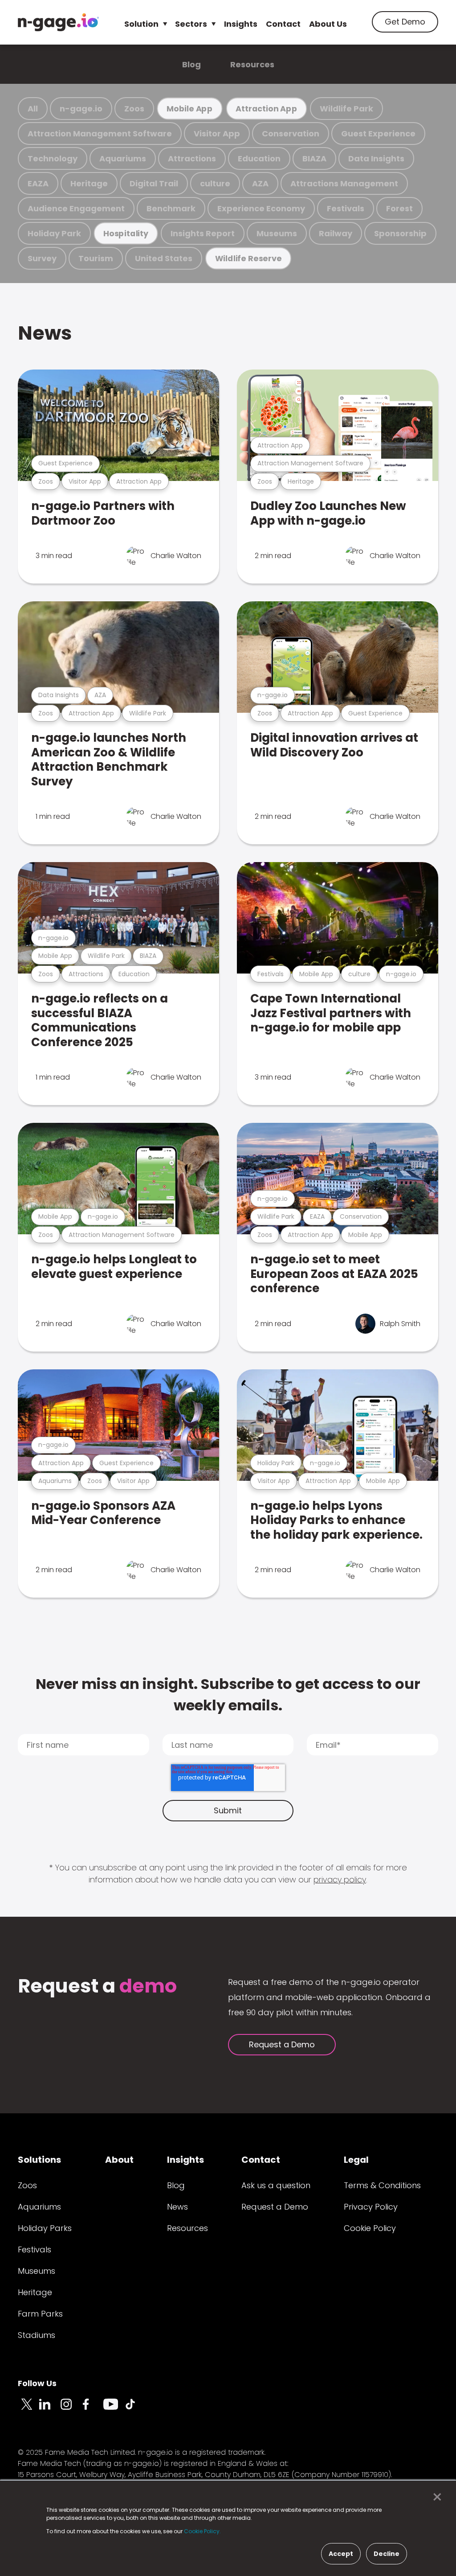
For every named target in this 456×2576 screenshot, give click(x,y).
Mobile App (190, 109)
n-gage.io (81, 109)
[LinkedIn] (50, 2409)
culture (215, 183)
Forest (399, 208)
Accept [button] (341, 2554)
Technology (53, 158)
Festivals (346, 208)
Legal (356, 2160)
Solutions (39, 2160)
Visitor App (217, 134)
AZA (260, 183)
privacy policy (340, 1880)
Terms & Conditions (382, 2185)
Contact (283, 24)
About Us (328, 24)
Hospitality (126, 233)
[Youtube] (114, 2409)
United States (164, 258)
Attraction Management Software (100, 134)
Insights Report (203, 233)
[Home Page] (58, 22)
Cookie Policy (370, 2228)
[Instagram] (71, 2409)
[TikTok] (135, 2409)
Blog (191, 64)
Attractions (192, 158)
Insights (241, 24)
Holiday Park (54, 233)
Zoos (134, 109)
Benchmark (171, 208)
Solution (141, 24)
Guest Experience (378, 134)
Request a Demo (282, 2044)
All (33, 109)
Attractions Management (344, 183)
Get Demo (405, 22)
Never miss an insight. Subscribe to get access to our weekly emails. (228, 1695)
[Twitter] (28, 2409)
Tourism (96, 258)
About (119, 2160)
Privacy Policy (371, 2207)
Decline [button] (387, 2554)
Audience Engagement (76, 208)
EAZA (38, 183)
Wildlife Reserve (248, 258)
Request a (97, 1987)
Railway (336, 233)
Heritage (89, 183)
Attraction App (266, 109)
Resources (252, 64)
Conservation (291, 134)
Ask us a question (276, 2185)
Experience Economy (261, 208)
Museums (277, 233)
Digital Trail (154, 183)
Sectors (191, 24)
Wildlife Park (346, 109)
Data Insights (376, 158)
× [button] (435, 2497)
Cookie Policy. (202, 2531)
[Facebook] (93, 2409)
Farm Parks (40, 2314)
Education (259, 158)
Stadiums (37, 2335)
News (45, 333)
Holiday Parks (45, 2228)
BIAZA (314, 158)
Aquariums (123, 158)
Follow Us (37, 2383)
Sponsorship (400, 233)
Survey (42, 258)
